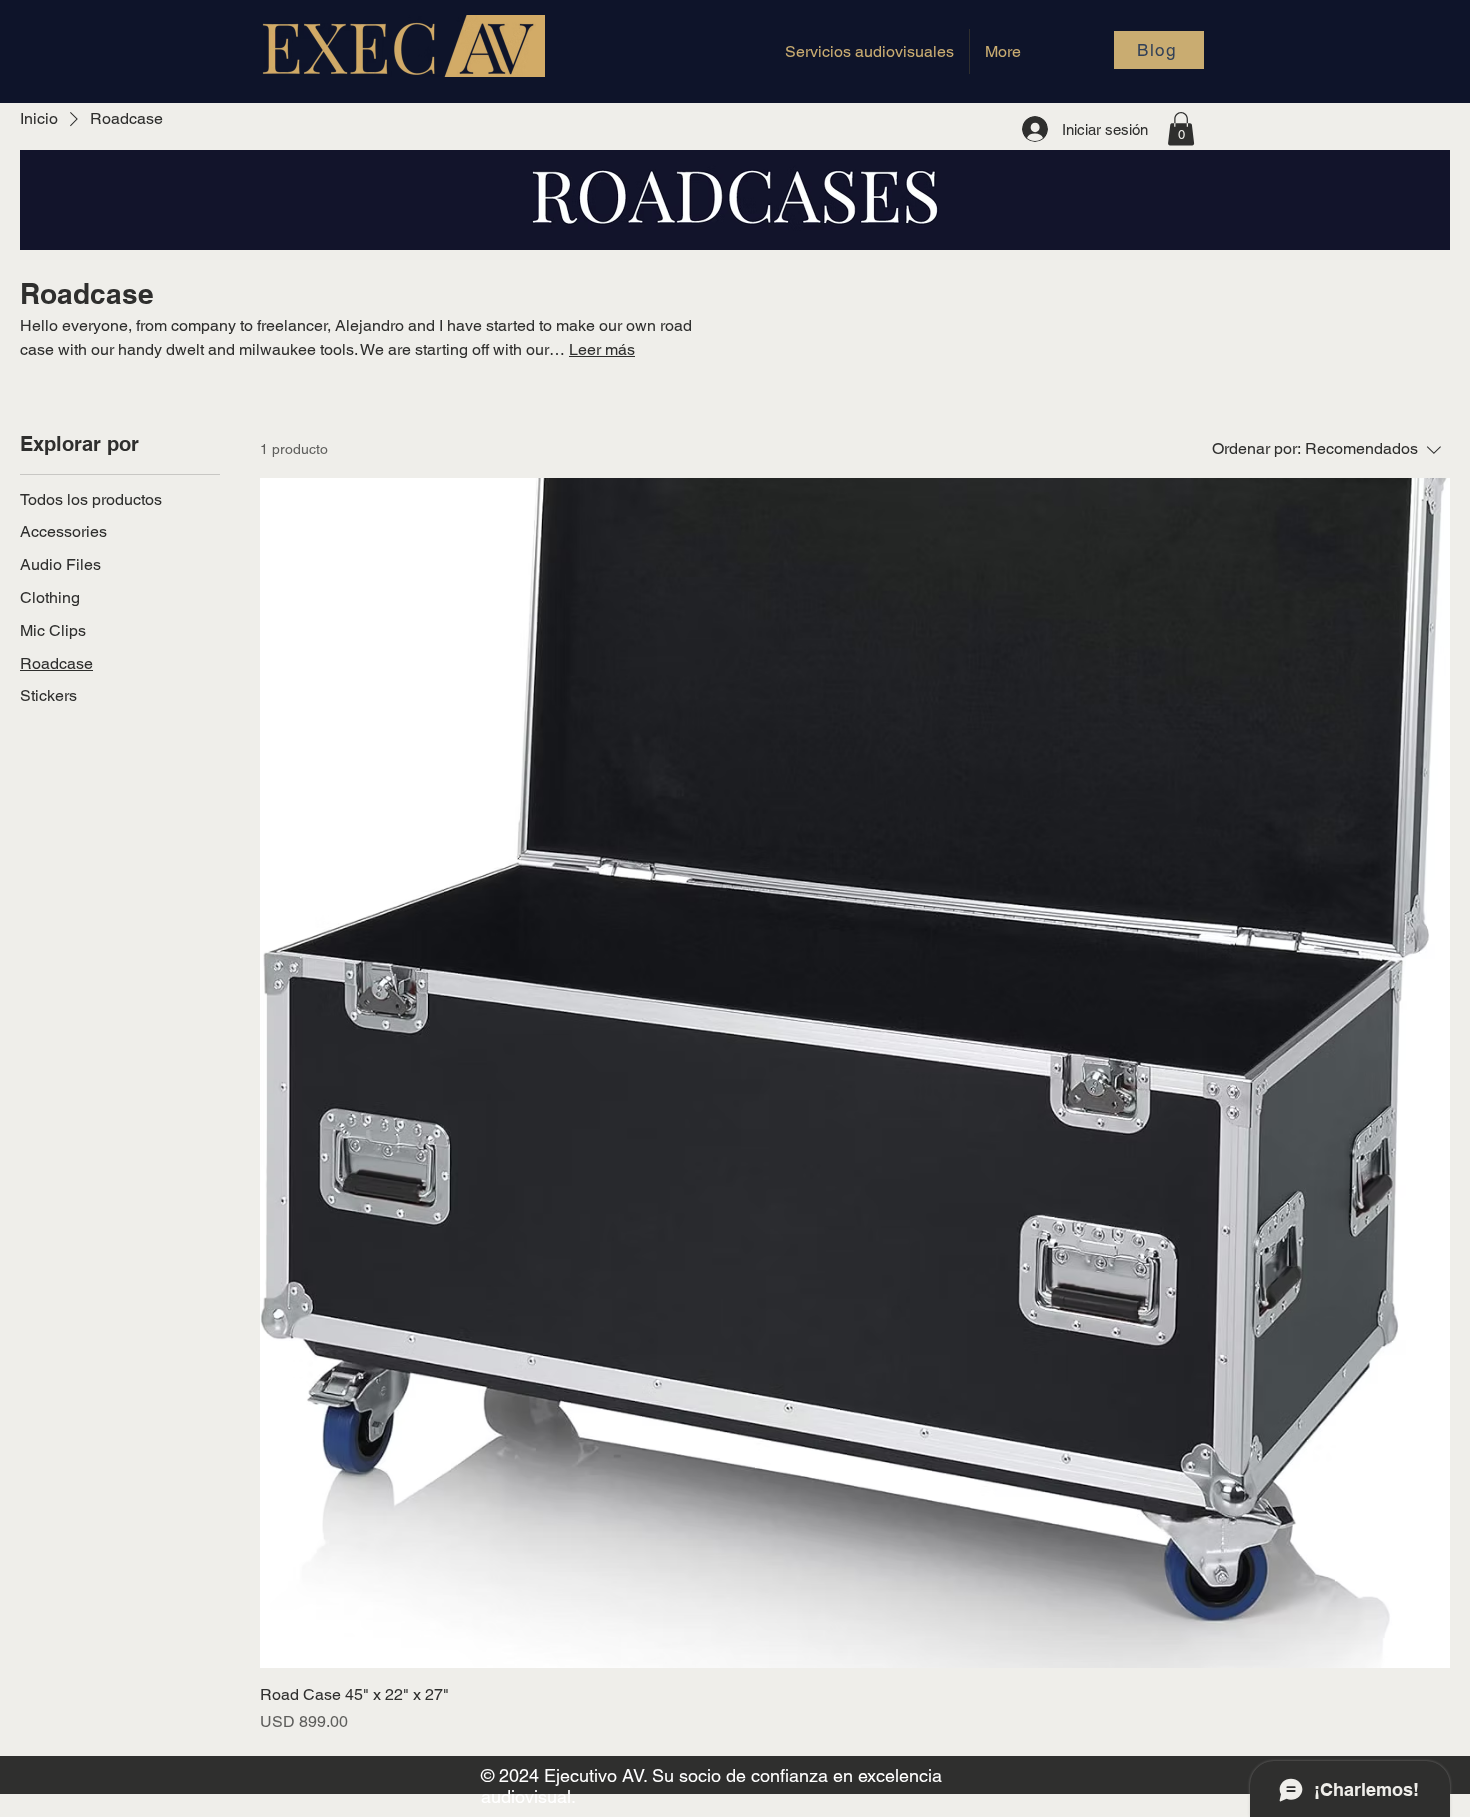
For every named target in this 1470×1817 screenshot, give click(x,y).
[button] (1181, 128)
